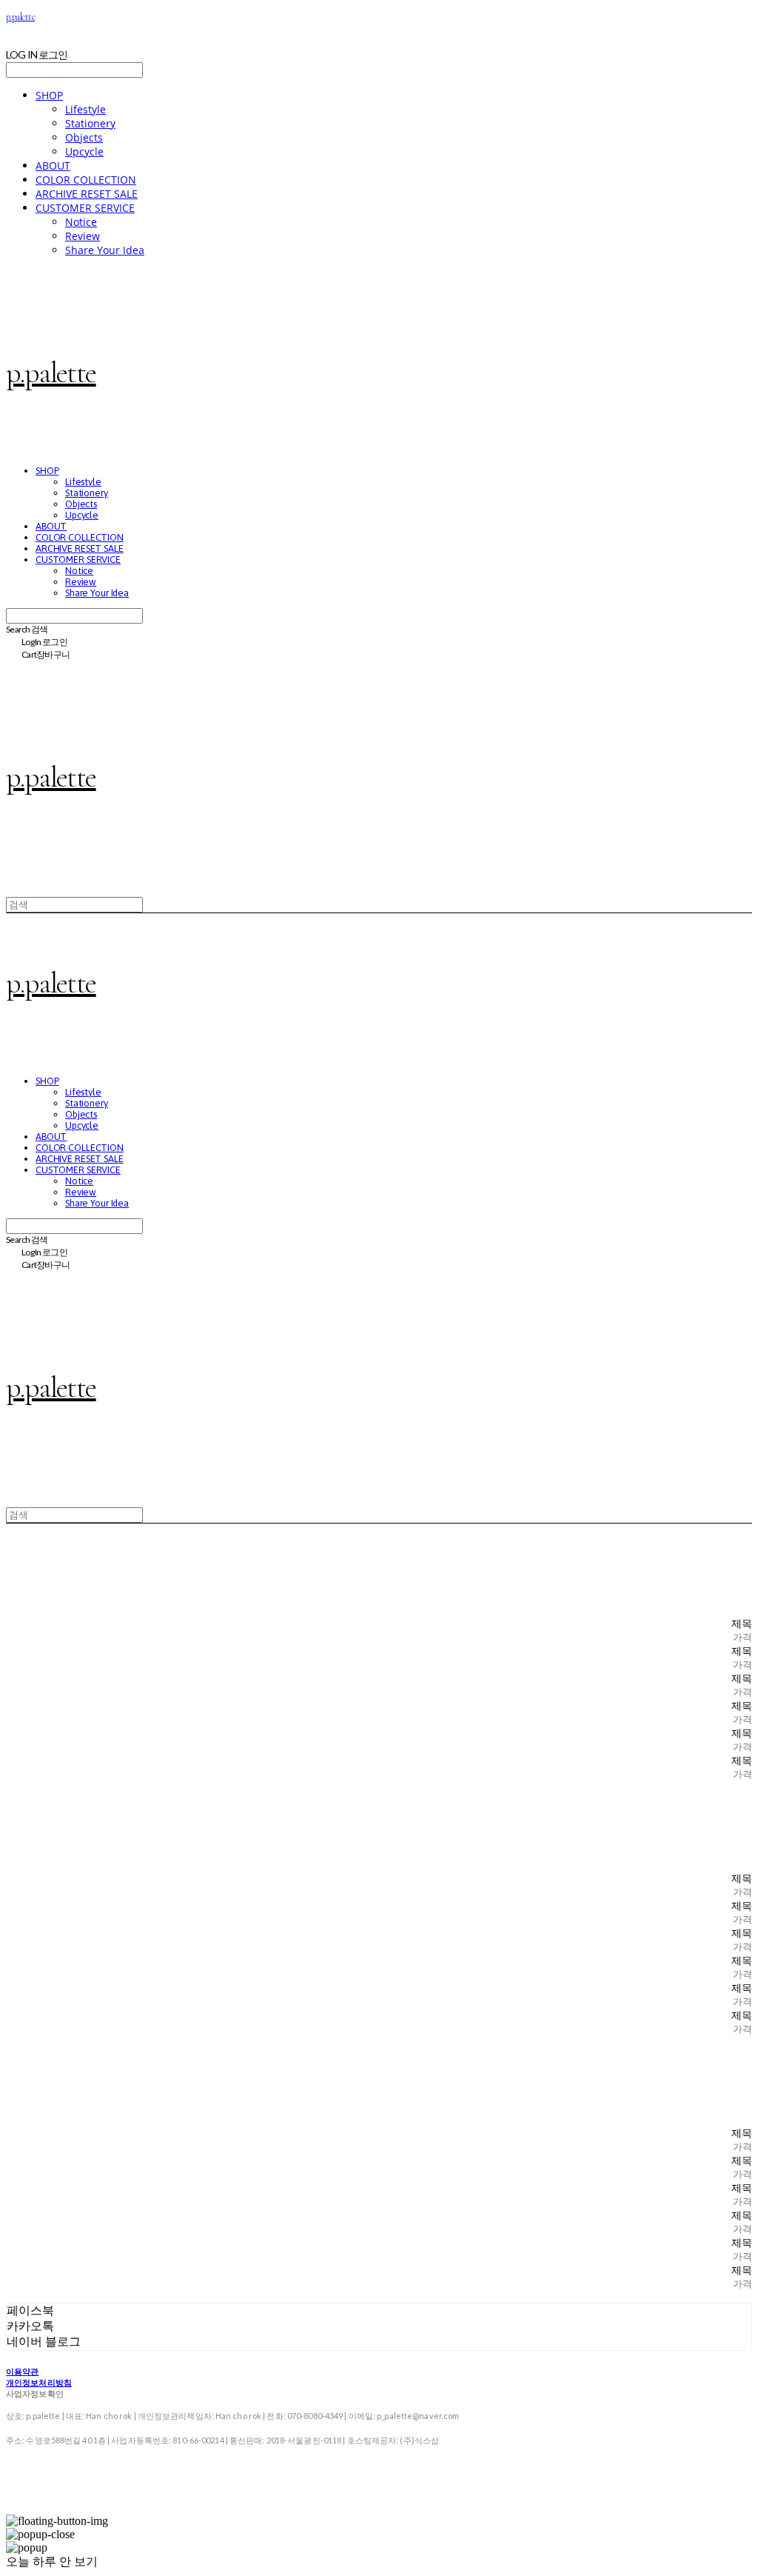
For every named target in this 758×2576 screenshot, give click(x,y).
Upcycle (84, 151)
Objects (84, 137)
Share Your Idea (105, 250)
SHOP (49, 95)
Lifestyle (85, 109)
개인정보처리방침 (39, 2382)
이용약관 (22, 2371)
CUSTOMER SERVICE (85, 208)
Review (83, 236)
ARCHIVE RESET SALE (87, 194)
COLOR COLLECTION (86, 180)
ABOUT (53, 166)
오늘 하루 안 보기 (52, 2562)
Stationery (90, 123)
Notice (81, 222)
